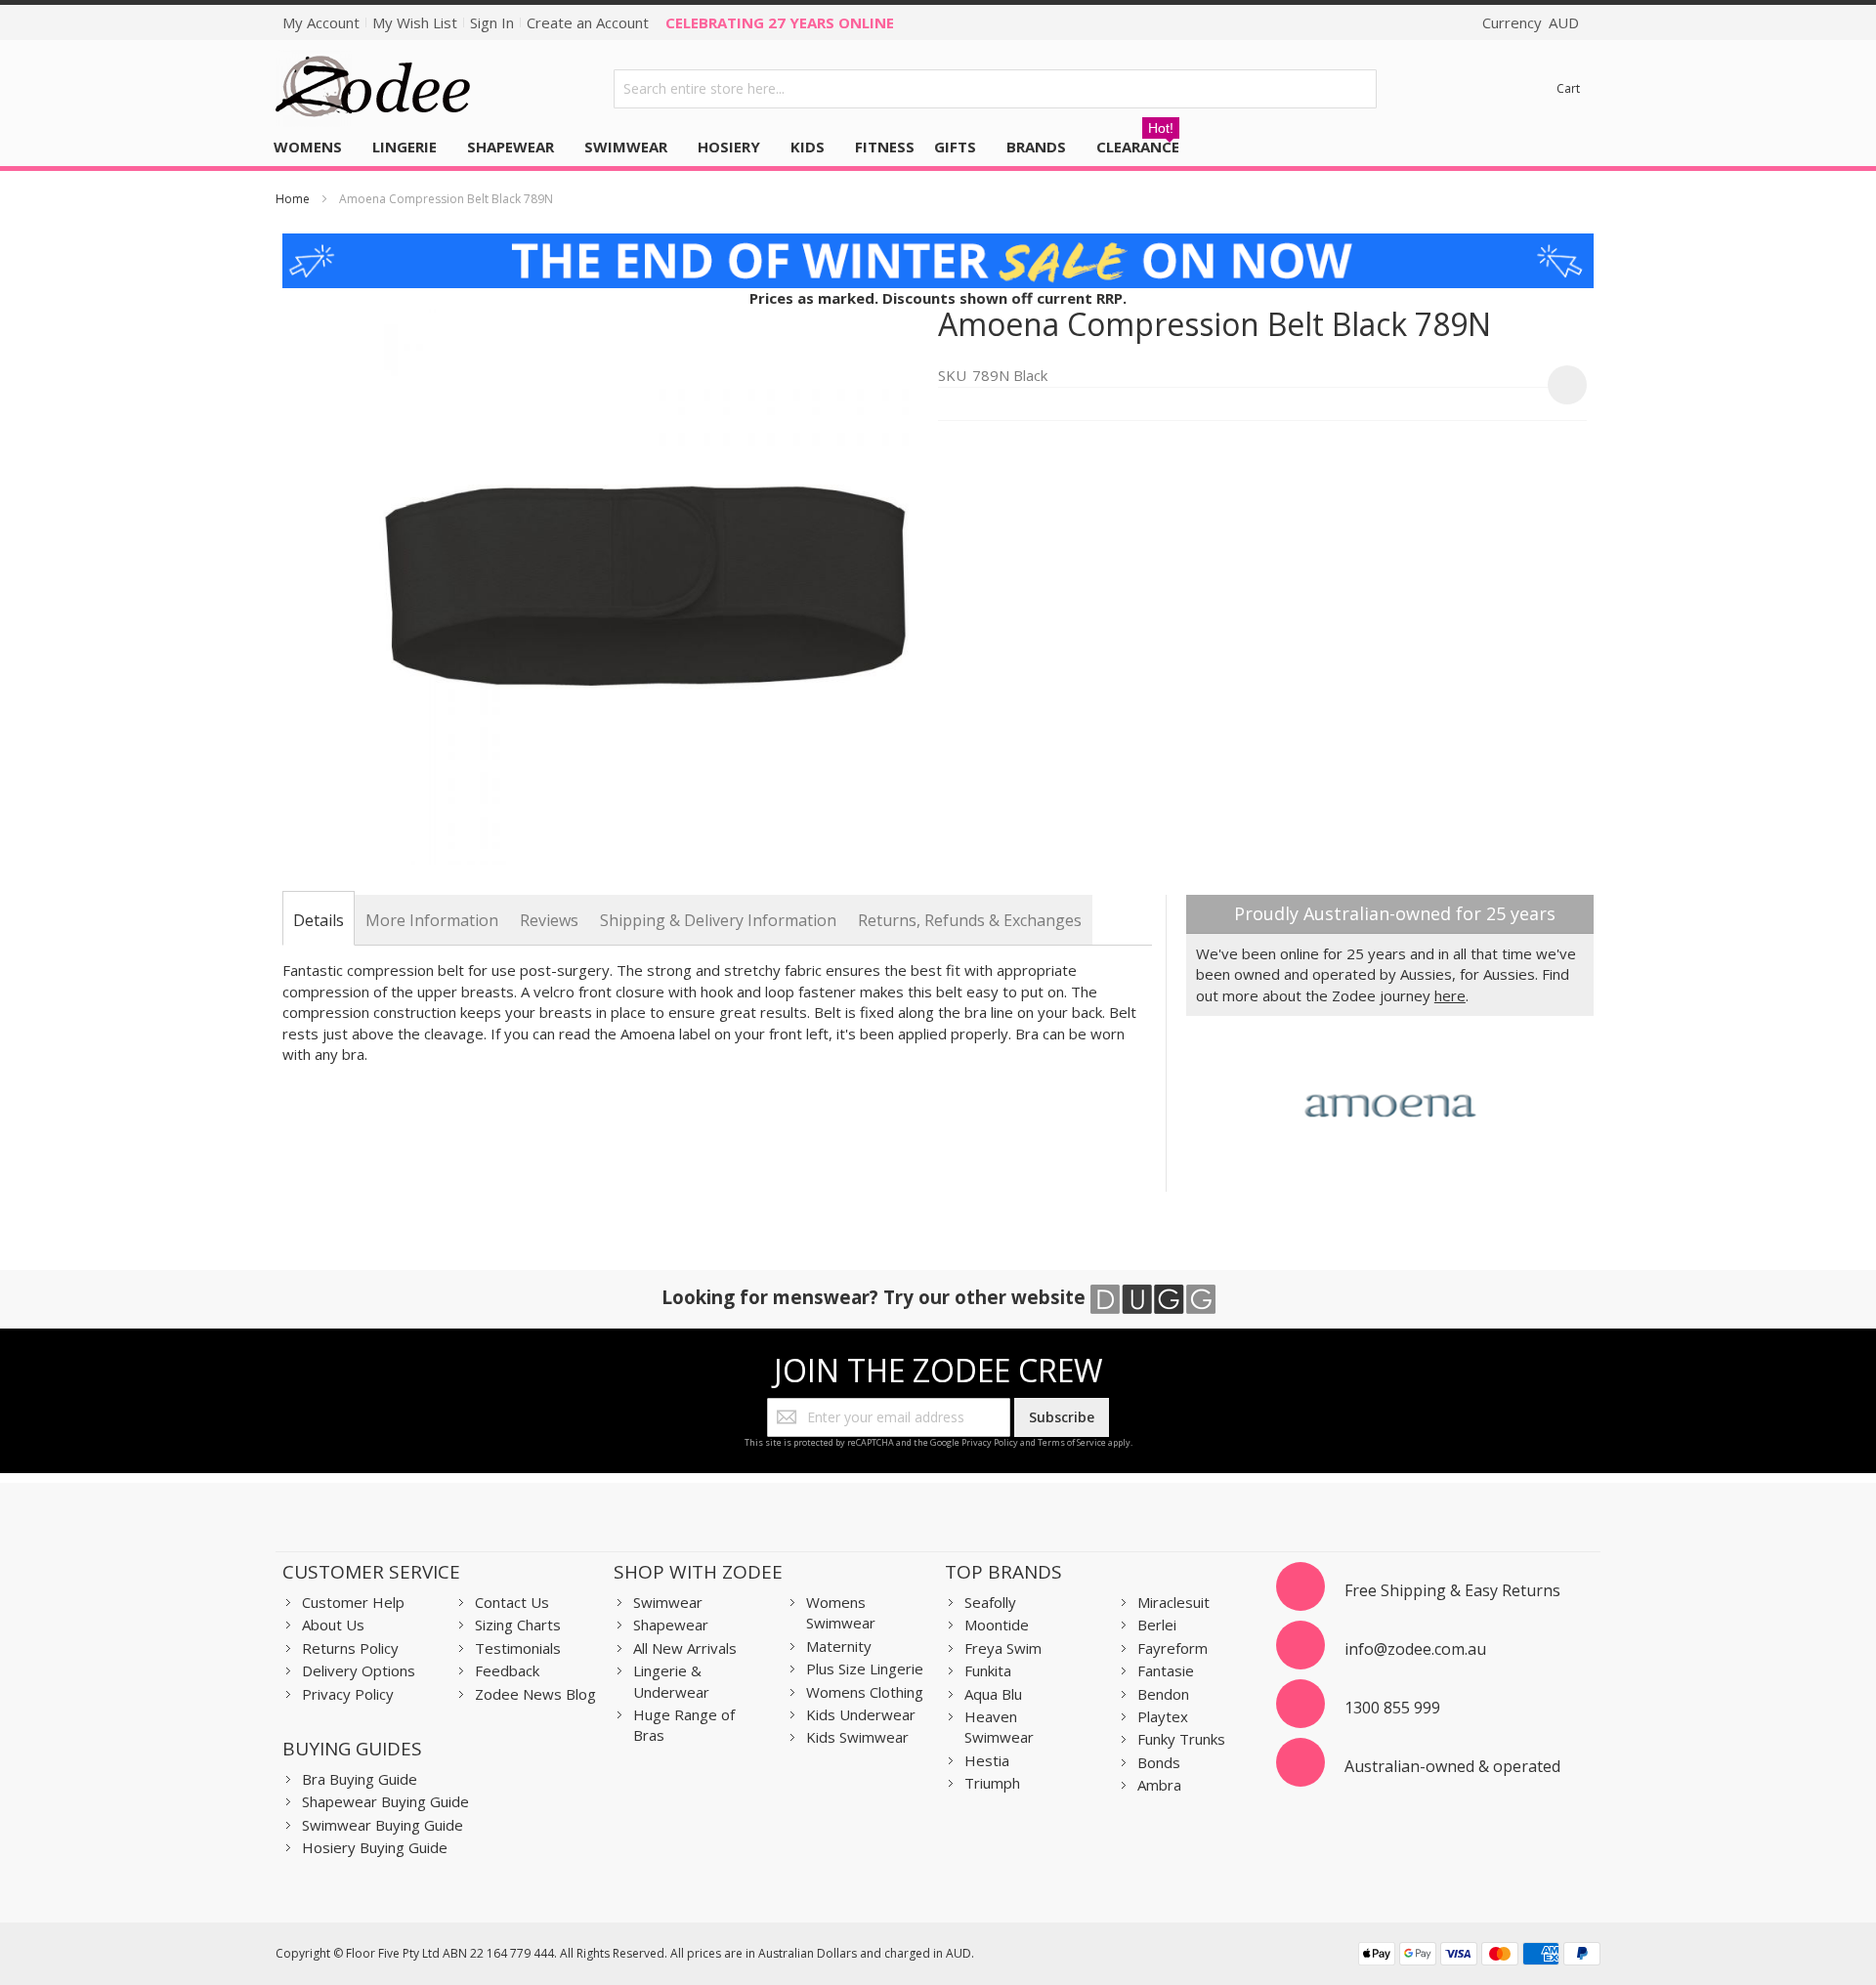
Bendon (1163, 1694)
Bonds (1159, 1762)
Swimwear (668, 1602)
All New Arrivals (685, 1648)
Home (293, 199)
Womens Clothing (865, 1692)
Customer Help (353, 1602)
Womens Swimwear (841, 1612)
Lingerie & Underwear (671, 1681)
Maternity (839, 1646)
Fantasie (1166, 1670)
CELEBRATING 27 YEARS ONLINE (780, 22)
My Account (321, 22)
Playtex (1163, 1716)
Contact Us (512, 1602)
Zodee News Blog (535, 1694)
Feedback (507, 1670)
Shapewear (671, 1625)
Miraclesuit (1173, 1602)
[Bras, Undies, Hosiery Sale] (938, 243)
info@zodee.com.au (1415, 1649)
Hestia (987, 1760)
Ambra (1159, 1785)
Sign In (492, 22)
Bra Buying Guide (360, 1779)
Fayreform (1172, 1648)
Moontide (997, 1625)
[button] (1567, 385)
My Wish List (415, 22)
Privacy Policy (990, 1442)
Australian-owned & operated (1452, 1766)
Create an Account (588, 22)
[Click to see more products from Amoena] (1390, 1104)
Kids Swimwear (857, 1737)
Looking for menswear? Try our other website (876, 1297)
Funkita (988, 1670)
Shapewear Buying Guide (385, 1801)
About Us (333, 1625)
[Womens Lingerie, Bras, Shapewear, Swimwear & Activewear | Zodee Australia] (373, 88)
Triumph (992, 1783)
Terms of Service (1072, 1442)
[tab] (319, 920)
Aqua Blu (993, 1694)
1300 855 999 (1392, 1708)
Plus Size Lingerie (865, 1668)
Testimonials (518, 1648)
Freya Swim (1003, 1648)
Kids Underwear (861, 1714)
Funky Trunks (1181, 1739)
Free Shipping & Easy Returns (1452, 1590)
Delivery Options (359, 1670)
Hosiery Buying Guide (375, 1847)
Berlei (1157, 1625)
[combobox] (996, 89)
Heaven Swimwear (999, 1727)
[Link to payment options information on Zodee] (1479, 1956)
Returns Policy (350, 1648)
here (1450, 995)
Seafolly (990, 1602)
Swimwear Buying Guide (383, 1825)
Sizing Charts (518, 1625)
